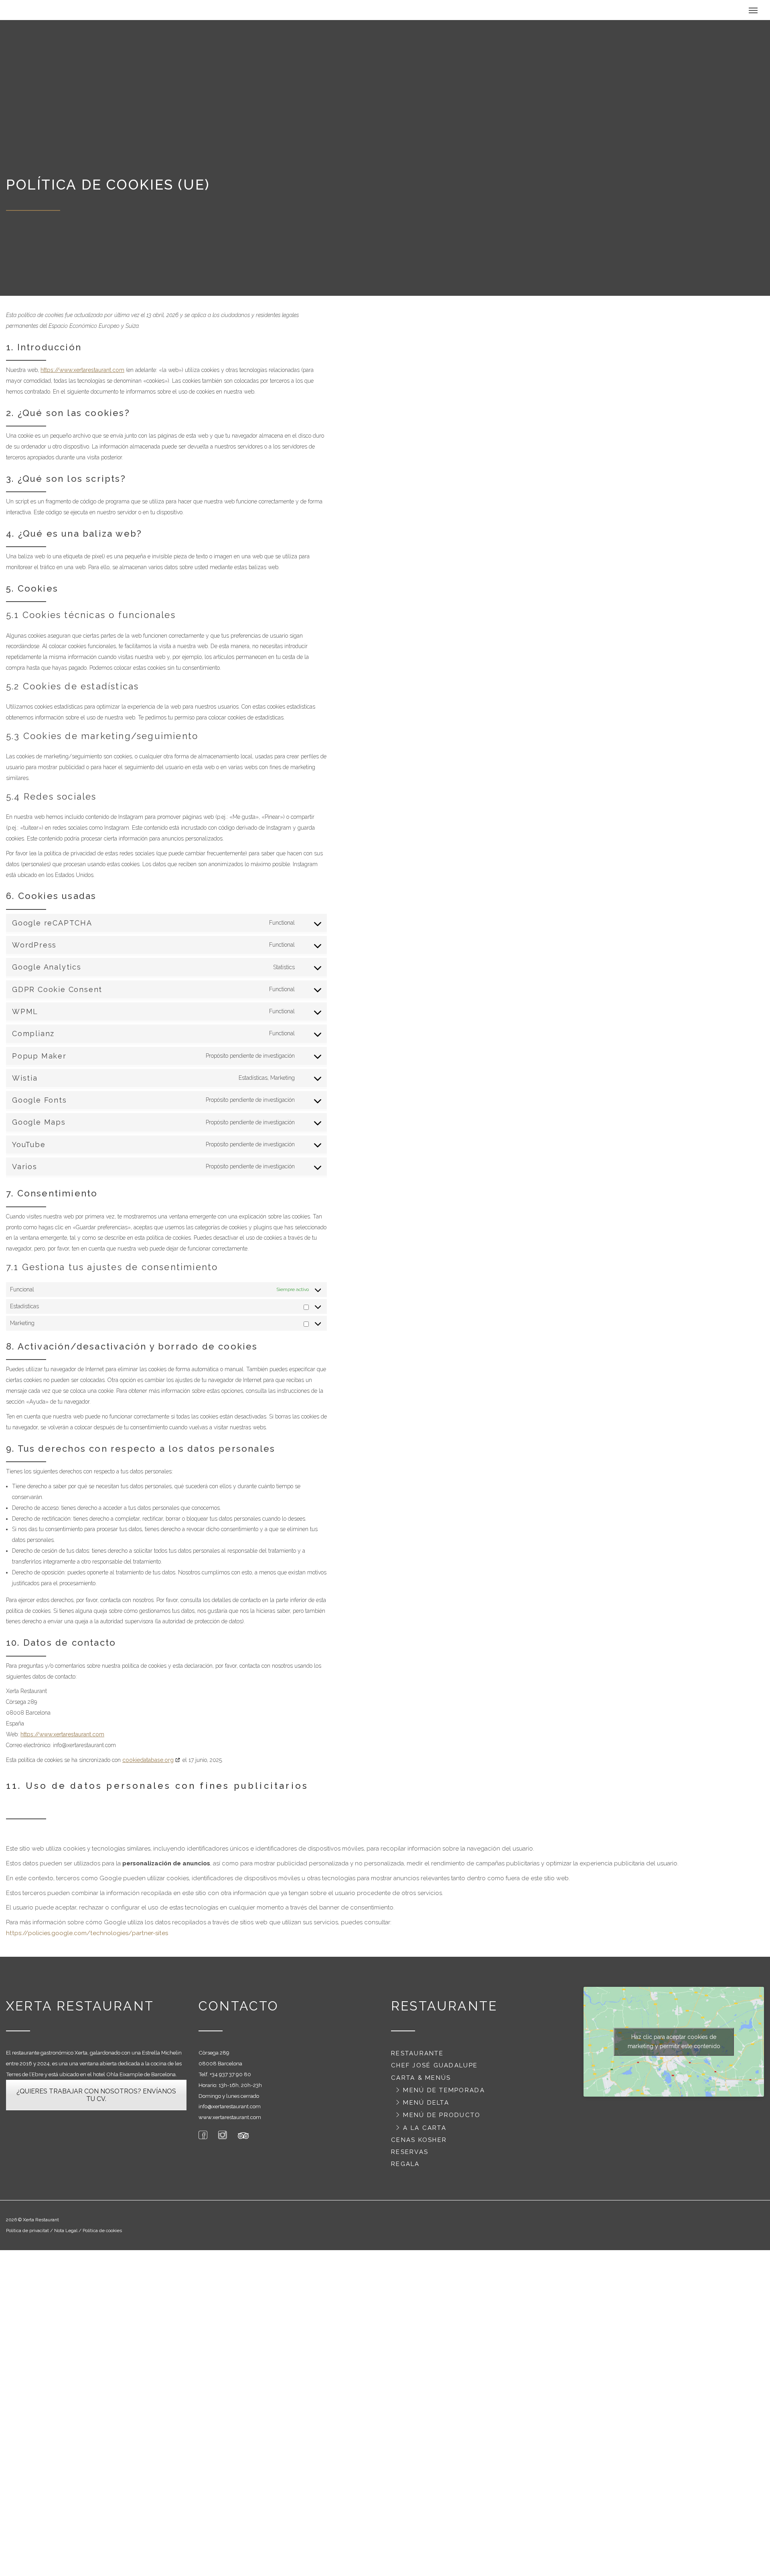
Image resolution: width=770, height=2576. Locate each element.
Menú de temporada (444, 2094)
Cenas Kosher (419, 2144)
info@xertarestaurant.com (230, 2110)
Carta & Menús (421, 2082)
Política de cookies (102, 2235)
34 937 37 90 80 (231, 2078)
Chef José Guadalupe (434, 2069)
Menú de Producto (442, 2119)
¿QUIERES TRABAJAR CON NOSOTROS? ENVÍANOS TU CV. (96, 2099)
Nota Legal (66, 2235)
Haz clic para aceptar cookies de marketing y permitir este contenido (674, 2046)
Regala (405, 2168)
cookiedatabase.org (148, 1764)
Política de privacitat (27, 2235)
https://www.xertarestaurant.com (82, 374)
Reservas (410, 2156)
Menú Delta (426, 2107)
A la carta (425, 2132)
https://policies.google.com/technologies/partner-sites (87, 1937)
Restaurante (417, 2057)
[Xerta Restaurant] (64, 12)
